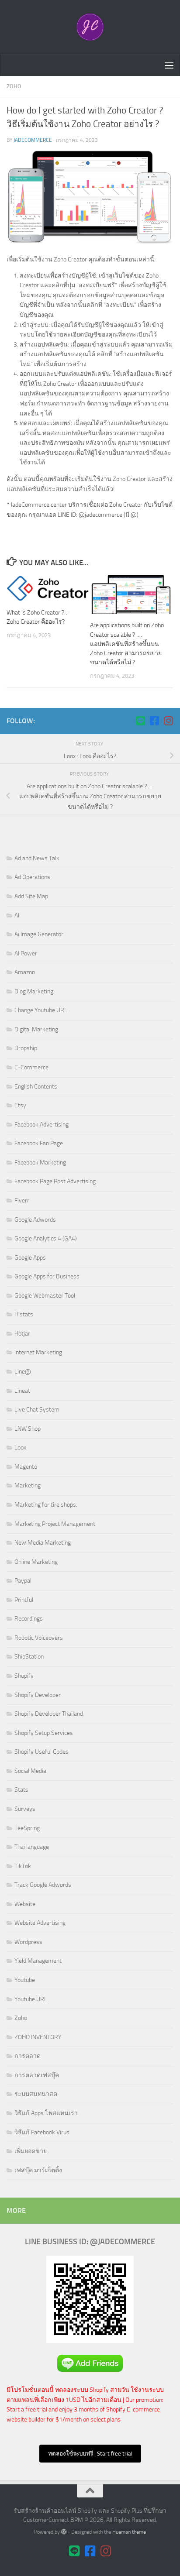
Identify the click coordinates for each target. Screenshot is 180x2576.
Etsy (20, 1105)
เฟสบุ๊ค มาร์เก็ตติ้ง (38, 2170)
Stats (21, 1790)
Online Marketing (36, 1562)
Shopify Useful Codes (42, 1752)
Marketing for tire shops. (46, 1505)
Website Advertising (40, 1923)
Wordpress (28, 1942)
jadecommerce (33, 140)
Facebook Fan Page (39, 1143)
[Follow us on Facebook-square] (154, 721)
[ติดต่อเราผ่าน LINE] (140, 721)
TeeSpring (27, 1828)
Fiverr (22, 1200)
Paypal (23, 1581)
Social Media (30, 1771)
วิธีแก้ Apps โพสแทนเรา (46, 2113)
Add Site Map (31, 896)
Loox (20, 1448)
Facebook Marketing (40, 1163)
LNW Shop (28, 1429)
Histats (24, 1314)
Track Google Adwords (43, 1885)
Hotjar (22, 1334)
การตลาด (28, 2056)
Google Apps (30, 1258)
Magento (26, 1467)
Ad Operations (32, 877)
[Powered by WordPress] (64, 2532)
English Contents (36, 1087)
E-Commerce (31, 1067)
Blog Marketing (34, 991)
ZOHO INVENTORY (38, 2037)
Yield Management (38, 1961)
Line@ (23, 1372)
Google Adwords (35, 1220)
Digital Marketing (36, 1029)
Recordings (29, 1619)
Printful (24, 1600)
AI (17, 915)
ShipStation (29, 1657)
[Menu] (169, 65)
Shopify (24, 1676)
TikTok (23, 1866)
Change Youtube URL (41, 1010)
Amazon (25, 972)
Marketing (28, 1485)
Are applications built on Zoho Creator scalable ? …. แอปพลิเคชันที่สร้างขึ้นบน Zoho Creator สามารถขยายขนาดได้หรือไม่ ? (127, 644)
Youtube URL (31, 1999)
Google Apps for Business (47, 1276)
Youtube (25, 1980)
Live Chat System (37, 1410)
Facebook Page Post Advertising (55, 1181)
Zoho (14, 86)
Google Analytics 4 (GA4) (46, 1238)
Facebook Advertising (42, 1125)
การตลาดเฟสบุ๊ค (37, 2075)
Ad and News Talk (37, 858)
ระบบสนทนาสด (36, 2094)
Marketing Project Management (55, 1524)
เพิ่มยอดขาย (31, 2151)
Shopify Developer (38, 1695)
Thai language (32, 1847)
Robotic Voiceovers (39, 1638)
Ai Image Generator (39, 934)
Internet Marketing (38, 1352)
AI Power (26, 953)
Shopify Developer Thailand (49, 1714)
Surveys (25, 1809)
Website (25, 1904)
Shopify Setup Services (44, 1733)
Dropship (26, 1048)
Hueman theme (129, 2532)
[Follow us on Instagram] (168, 721)
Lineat (22, 1391)
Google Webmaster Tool (45, 1296)
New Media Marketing (43, 1543)
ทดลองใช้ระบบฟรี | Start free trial (90, 2454)
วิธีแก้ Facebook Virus (42, 2132)
